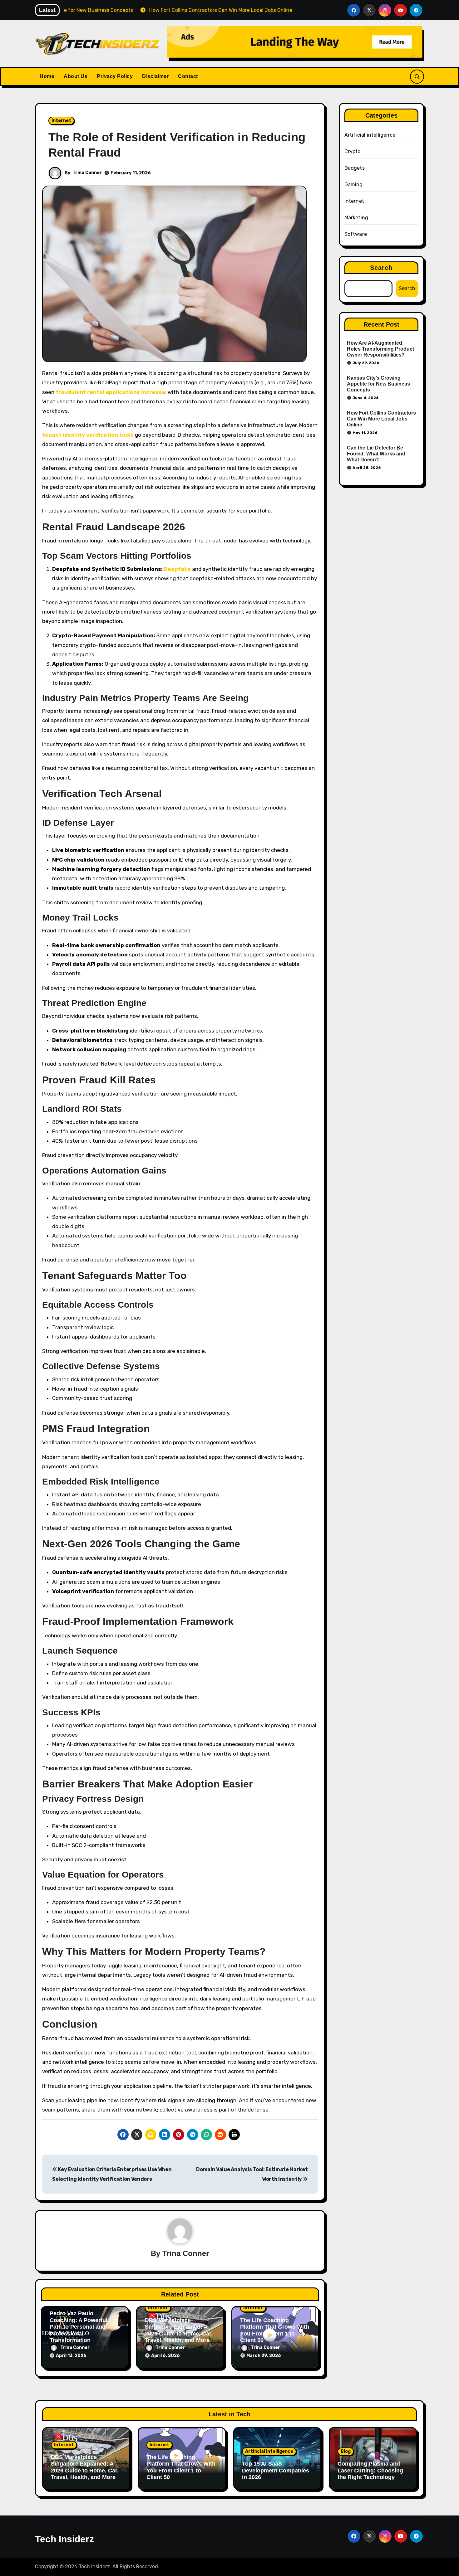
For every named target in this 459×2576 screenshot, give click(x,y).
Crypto (353, 151)
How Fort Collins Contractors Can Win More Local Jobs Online (381, 419)
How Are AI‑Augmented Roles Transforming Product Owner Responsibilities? (380, 349)
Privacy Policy (115, 76)
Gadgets (355, 168)
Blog (346, 2451)
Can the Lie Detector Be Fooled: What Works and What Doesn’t (376, 454)
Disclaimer (155, 76)
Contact (188, 76)
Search (381, 268)
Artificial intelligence (370, 135)
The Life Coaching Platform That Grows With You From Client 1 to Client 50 (275, 2330)
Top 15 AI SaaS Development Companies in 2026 (276, 2470)
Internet (61, 121)
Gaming (354, 185)
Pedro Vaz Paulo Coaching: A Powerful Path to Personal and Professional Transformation (79, 2327)
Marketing (356, 218)
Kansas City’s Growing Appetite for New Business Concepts (378, 384)
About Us (76, 76)
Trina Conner (87, 173)
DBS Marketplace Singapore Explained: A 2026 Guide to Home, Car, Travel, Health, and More (179, 2330)
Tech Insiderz (64, 2539)
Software (356, 234)
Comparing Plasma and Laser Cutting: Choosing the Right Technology (370, 2470)
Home (47, 76)
